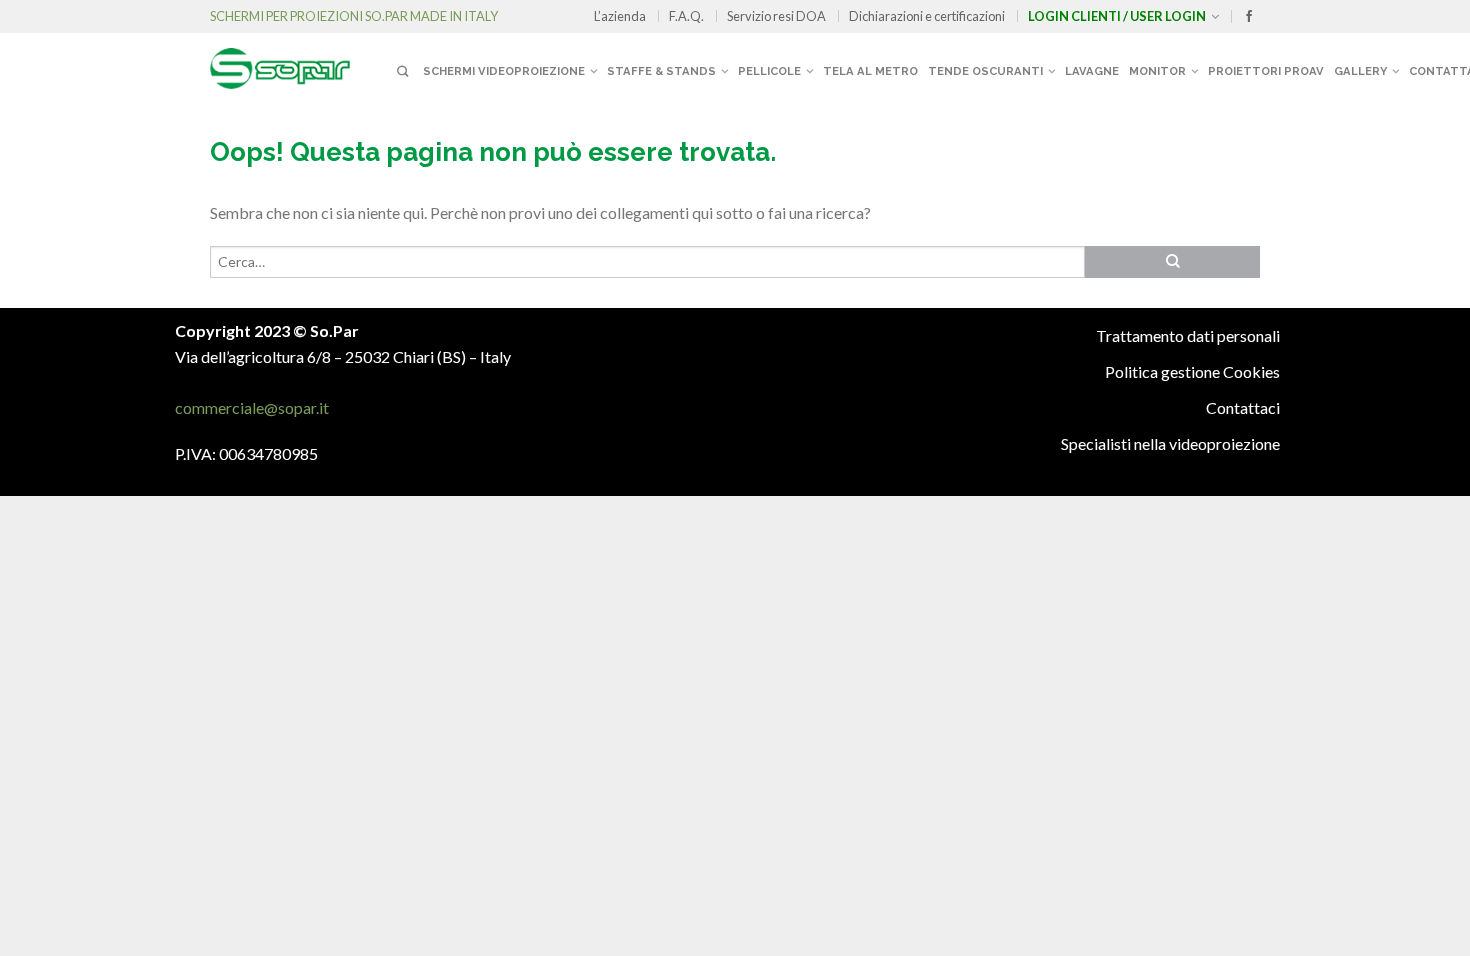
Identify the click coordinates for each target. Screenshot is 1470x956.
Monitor (1157, 71)
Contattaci (1243, 407)
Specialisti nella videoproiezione (1170, 443)
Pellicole (769, 71)
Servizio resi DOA (776, 16)
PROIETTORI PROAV (1266, 71)
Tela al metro (870, 71)
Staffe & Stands (661, 71)
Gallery (1360, 71)
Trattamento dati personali (1188, 335)
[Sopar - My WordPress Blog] (300, 61)
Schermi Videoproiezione (504, 71)
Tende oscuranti (985, 71)
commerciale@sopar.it (252, 407)
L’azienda (620, 16)
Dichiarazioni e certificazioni (927, 16)
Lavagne (1092, 71)
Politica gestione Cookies (1192, 371)
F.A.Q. (686, 16)
